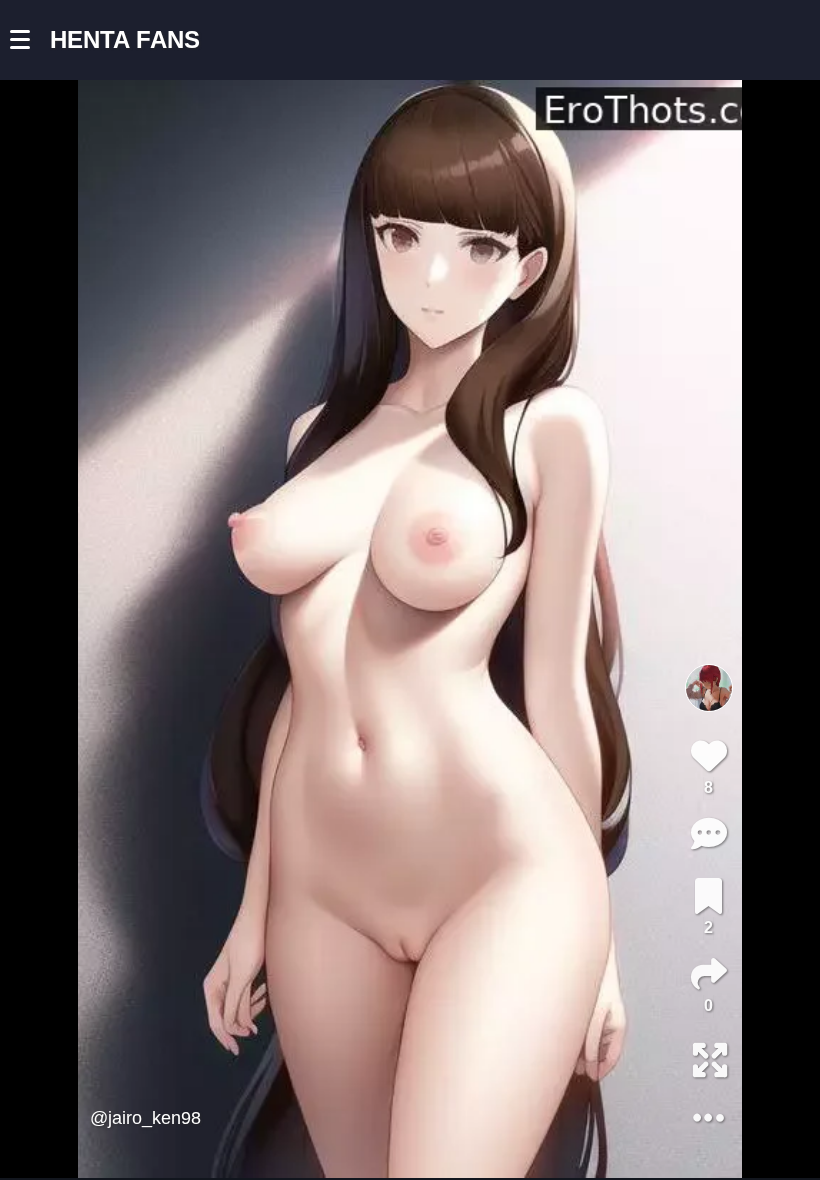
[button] (30, 40)
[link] (708, 896)
